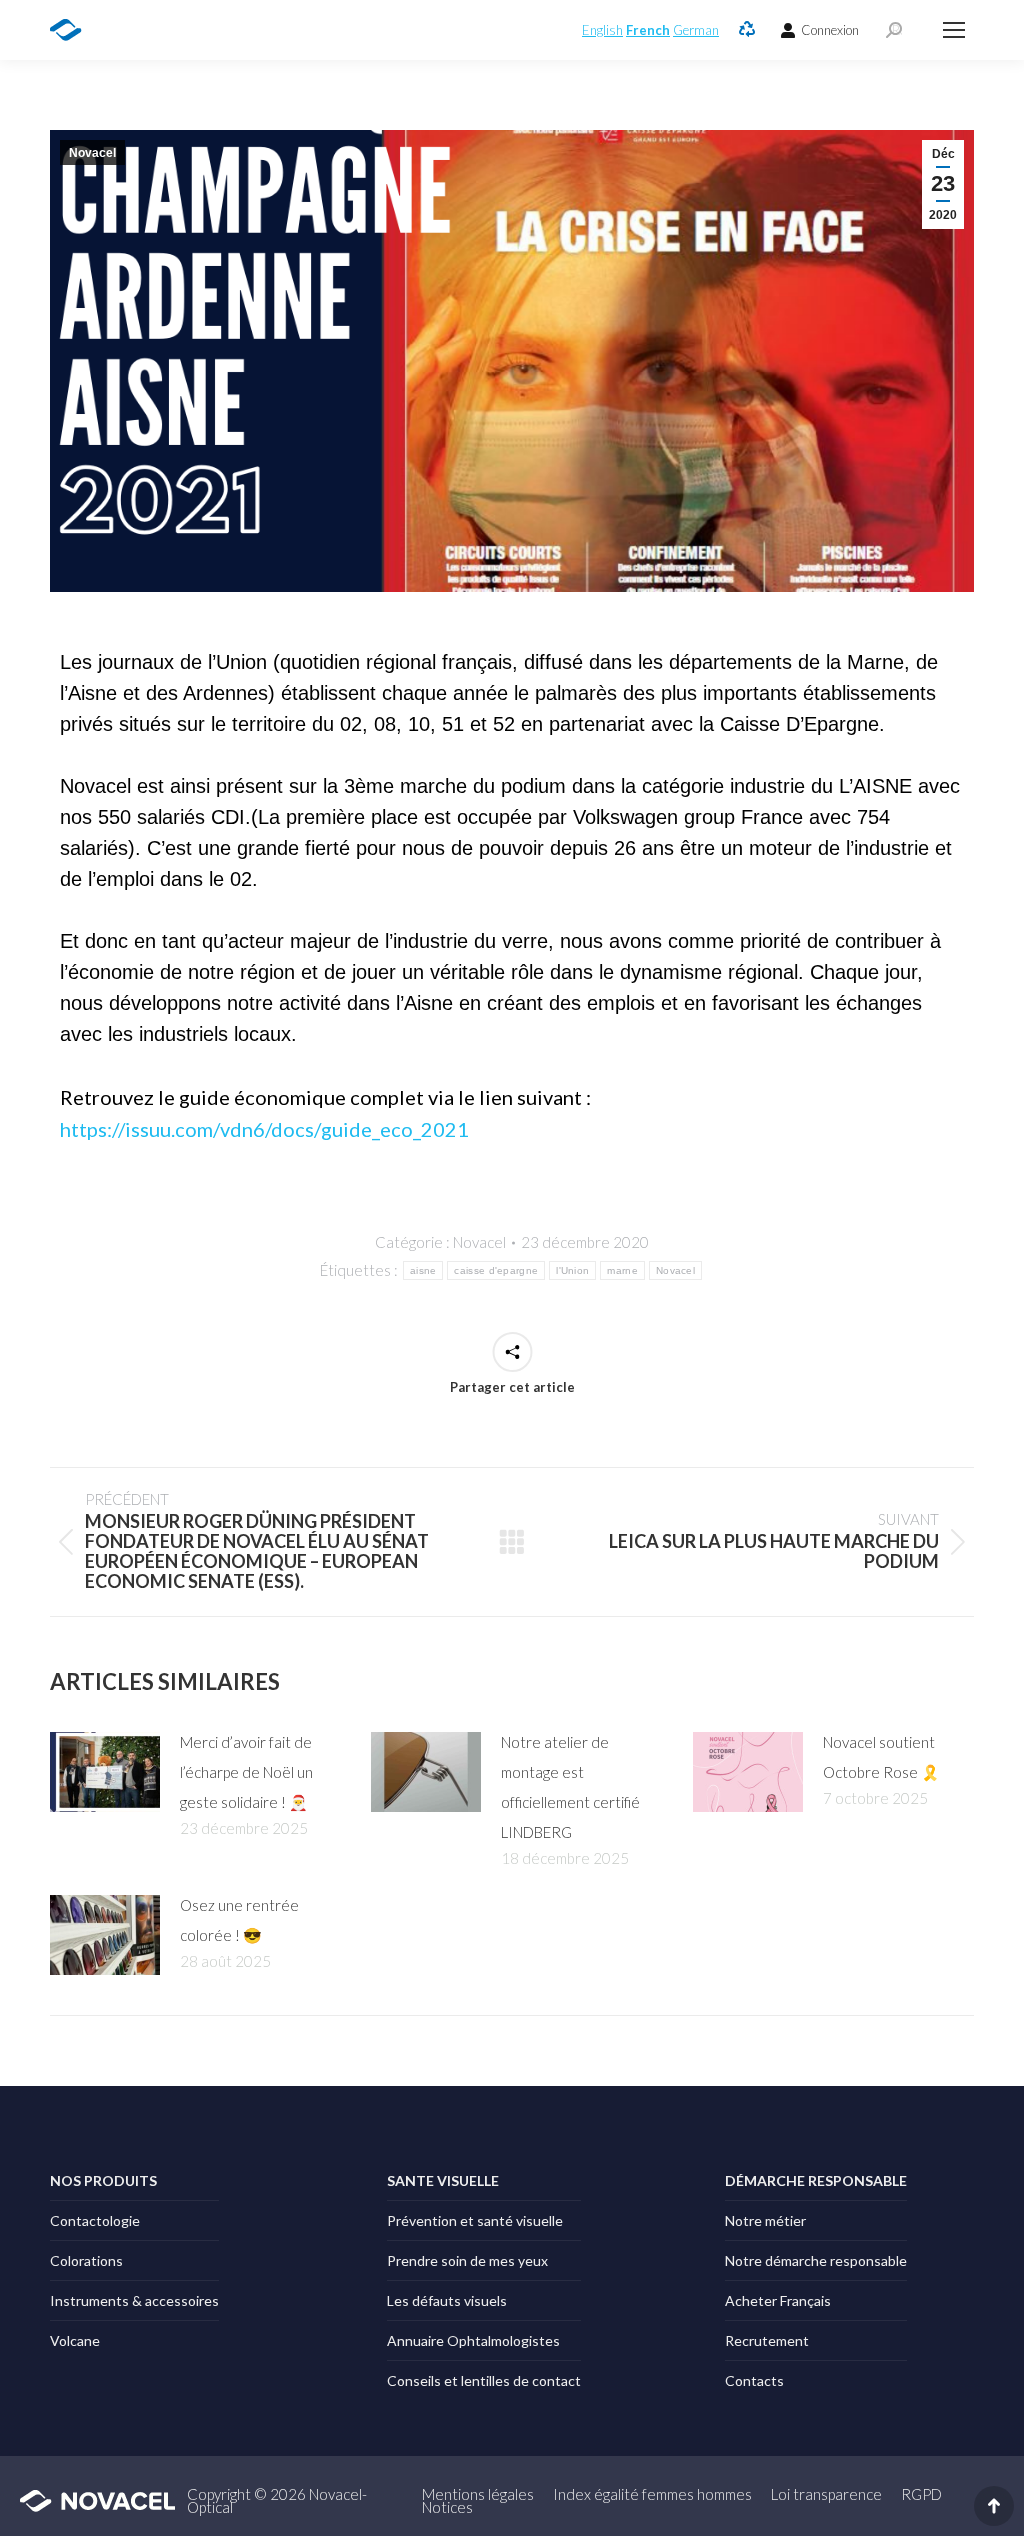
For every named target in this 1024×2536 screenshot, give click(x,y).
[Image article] (105, 1772)
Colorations (86, 2260)
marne (622, 1270)
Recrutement (767, 2340)
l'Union (572, 1270)
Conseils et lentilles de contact (484, 2380)
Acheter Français (778, 2300)
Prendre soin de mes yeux (467, 2260)
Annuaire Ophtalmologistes (473, 2340)
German (696, 30)
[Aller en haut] (994, 2506)
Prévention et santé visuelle (475, 2220)
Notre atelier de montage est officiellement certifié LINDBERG (570, 1787)
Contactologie (95, 2220)
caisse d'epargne (496, 1270)
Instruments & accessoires (134, 2300)
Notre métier (765, 2220)
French (648, 30)
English (602, 30)
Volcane (75, 2340)
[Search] (894, 30)
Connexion (830, 30)
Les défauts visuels (447, 2300)
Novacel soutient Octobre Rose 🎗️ (881, 1757)
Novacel (92, 153)
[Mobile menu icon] (954, 30)
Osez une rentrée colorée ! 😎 (239, 1920)
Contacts (754, 2380)
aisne (423, 1270)
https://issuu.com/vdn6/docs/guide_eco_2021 (264, 1129)
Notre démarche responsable (816, 2260)
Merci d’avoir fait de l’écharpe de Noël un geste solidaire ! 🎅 (246, 1772)
